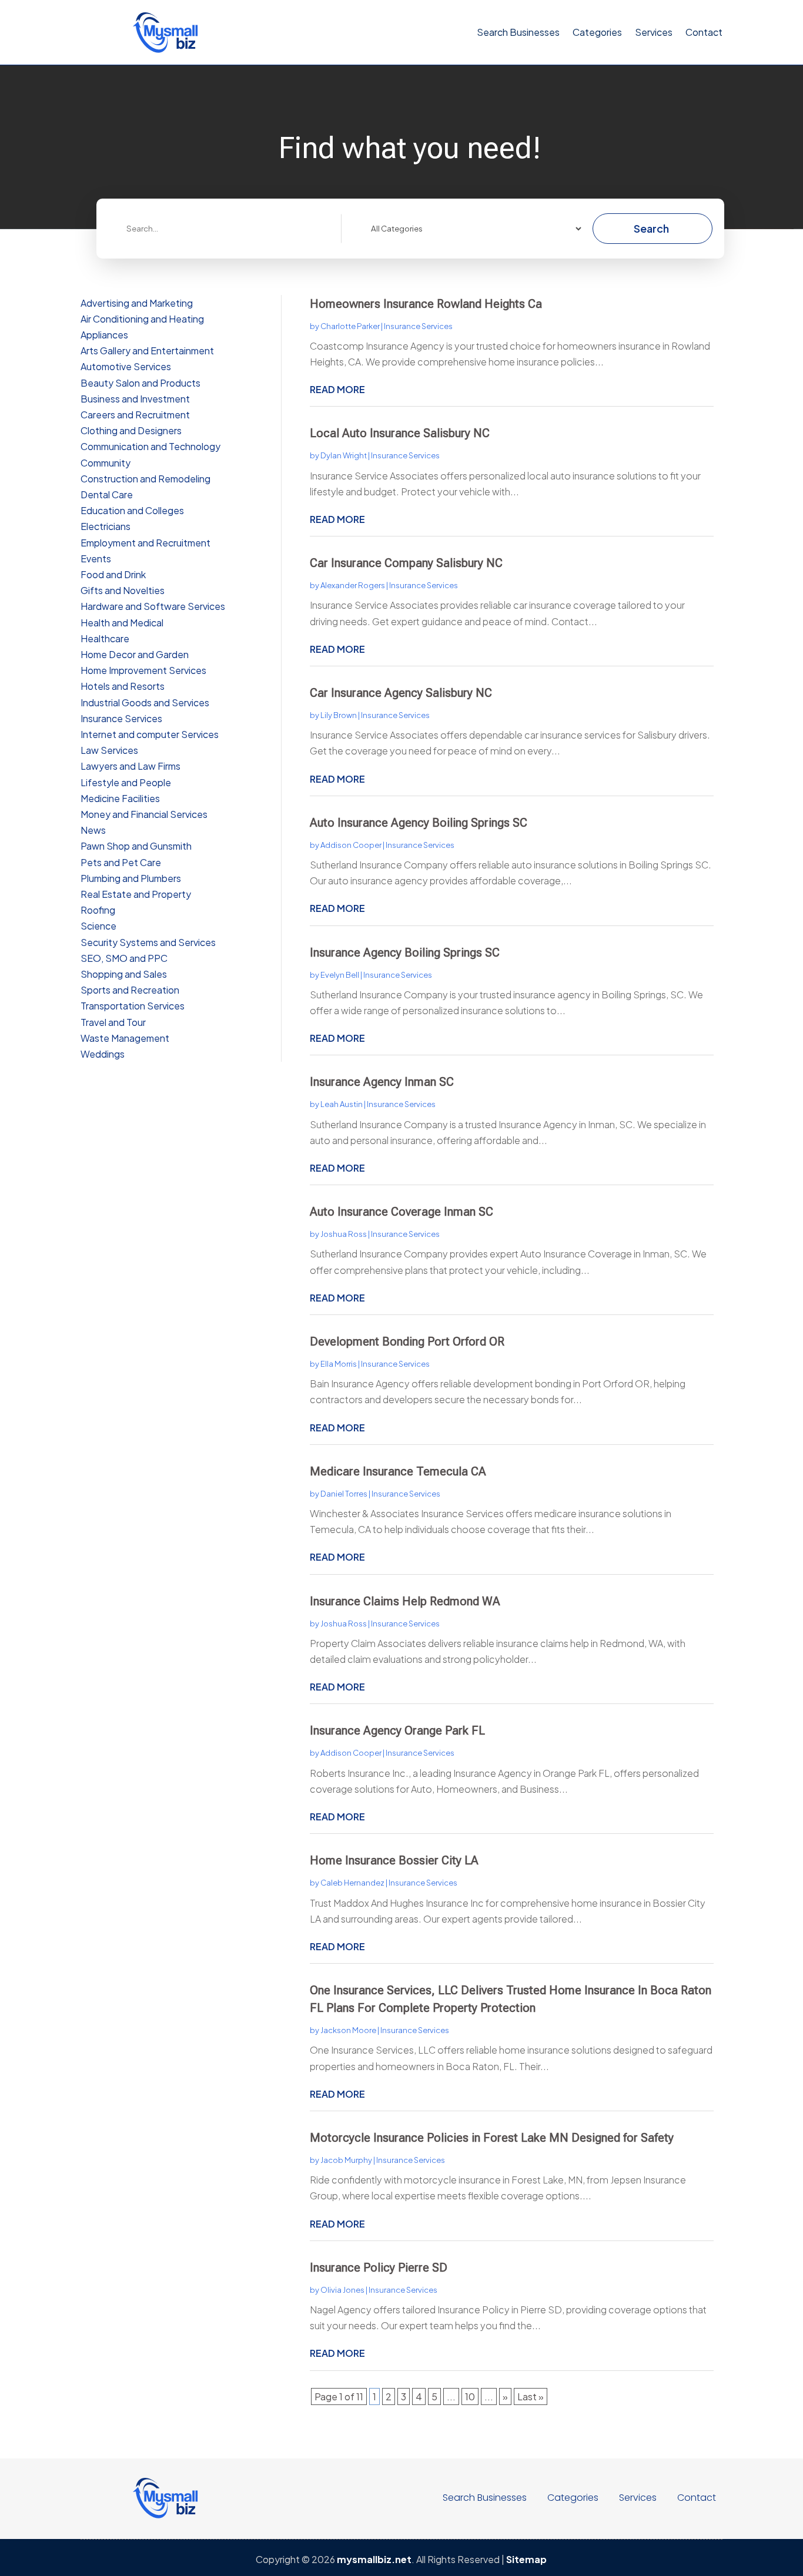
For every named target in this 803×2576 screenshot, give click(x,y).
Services (654, 32)
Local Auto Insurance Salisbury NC (400, 433)
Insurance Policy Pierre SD (379, 2268)
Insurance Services (418, 326)
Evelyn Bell (340, 975)
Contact (704, 32)
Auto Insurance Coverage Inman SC (401, 1212)
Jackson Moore (348, 2030)
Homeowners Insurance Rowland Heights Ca (426, 304)
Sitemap (526, 2559)
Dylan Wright (344, 455)
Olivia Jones (342, 2290)
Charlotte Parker (350, 326)
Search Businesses (518, 32)
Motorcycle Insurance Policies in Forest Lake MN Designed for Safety (492, 2138)
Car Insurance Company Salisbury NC (406, 563)
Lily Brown (339, 715)
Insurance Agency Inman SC (382, 1082)
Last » (531, 2396)
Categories (597, 32)
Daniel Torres (344, 1494)
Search (651, 228)
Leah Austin (342, 1104)
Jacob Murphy (346, 2160)
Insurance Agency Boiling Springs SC (405, 952)
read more (337, 389)
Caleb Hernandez (352, 1883)
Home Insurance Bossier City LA (394, 1860)
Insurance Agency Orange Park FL (397, 1730)
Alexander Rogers (353, 585)
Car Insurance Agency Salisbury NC (401, 693)
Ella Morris (339, 1364)
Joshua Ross (344, 1234)
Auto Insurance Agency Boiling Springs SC (419, 823)
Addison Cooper (351, 845)
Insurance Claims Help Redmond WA (405, 1601)
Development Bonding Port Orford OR (407, 1341)
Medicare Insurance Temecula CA (398, 1471)
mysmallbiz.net (374, 2559)
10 (470, 2396)
